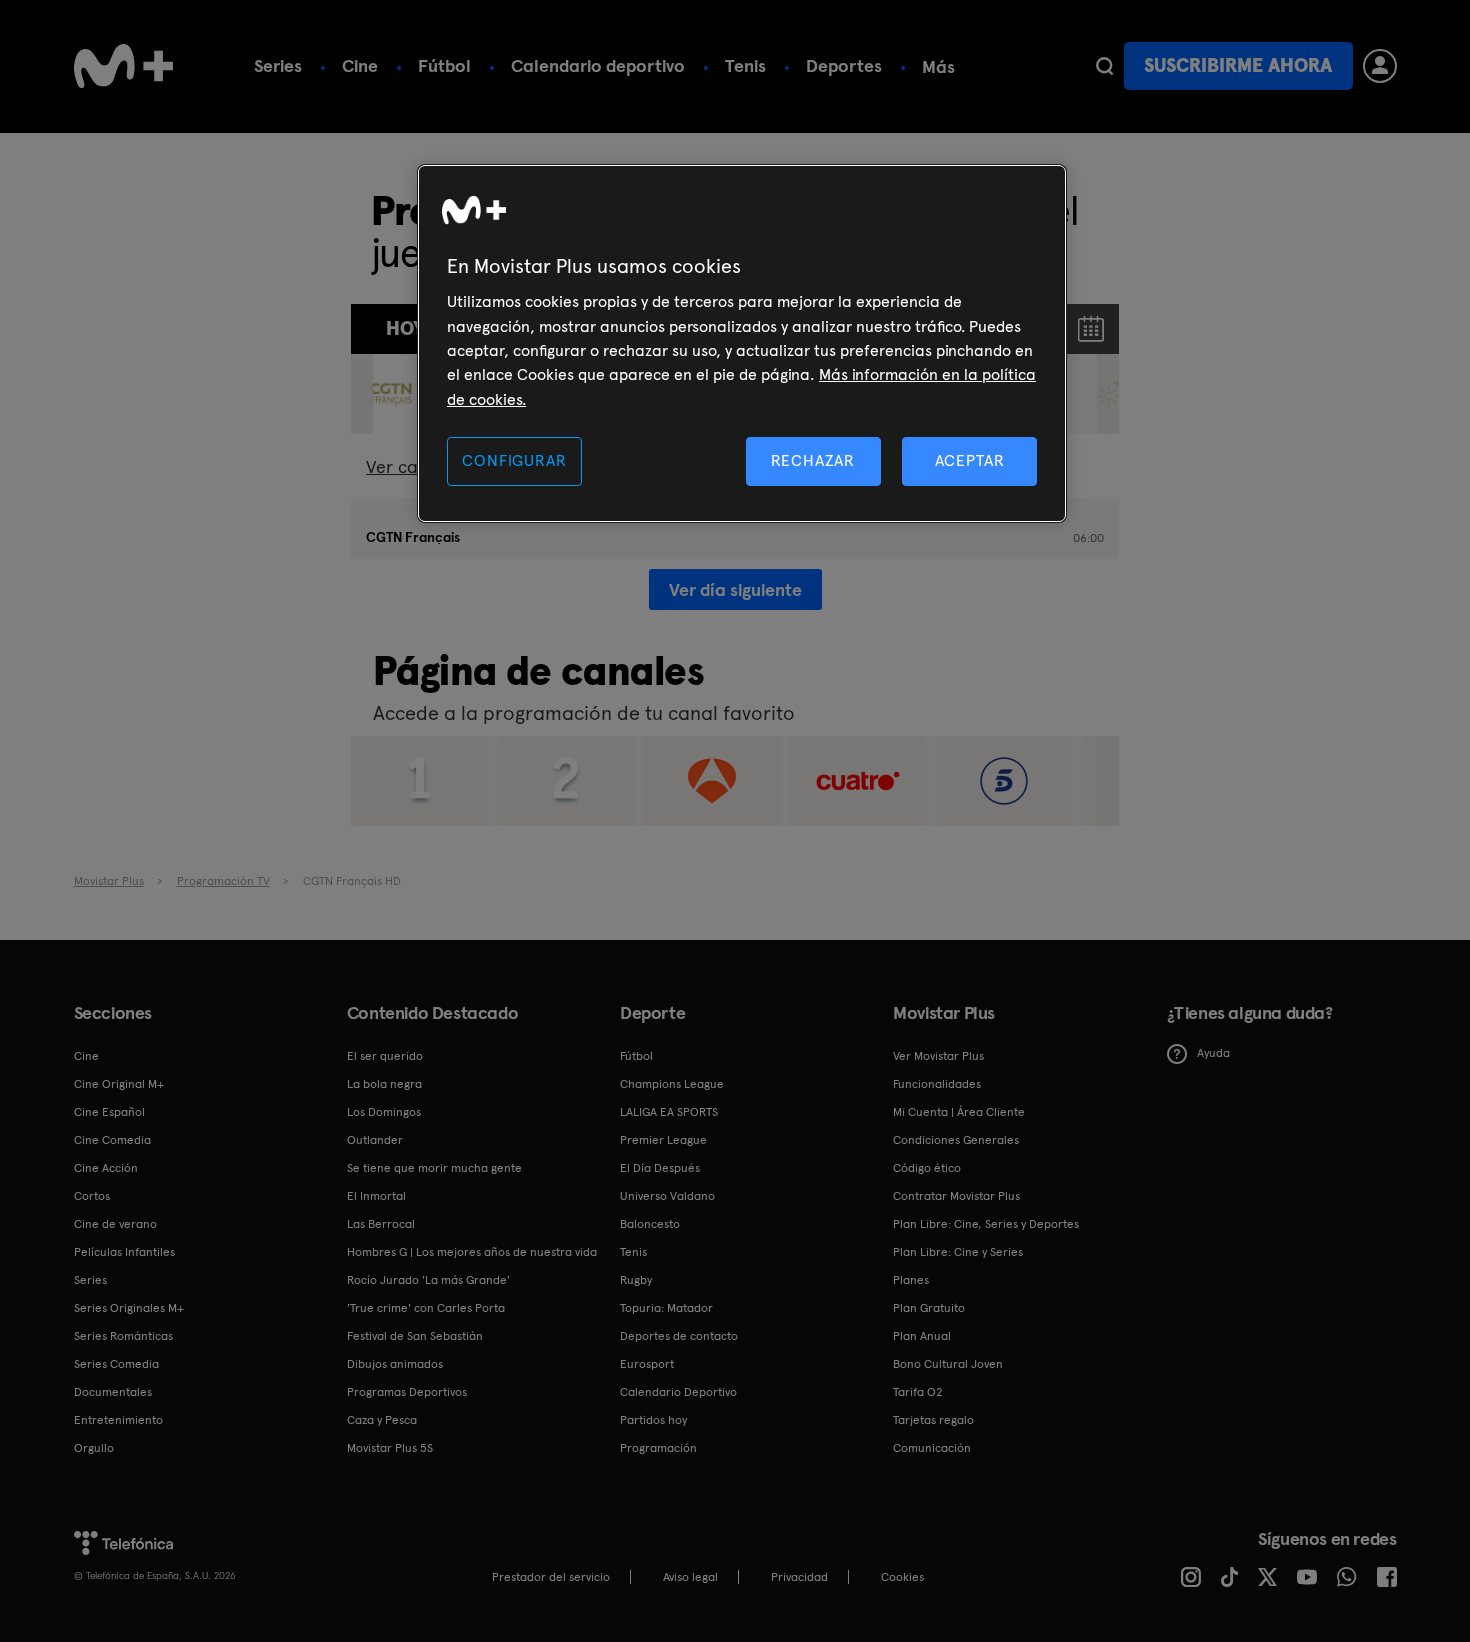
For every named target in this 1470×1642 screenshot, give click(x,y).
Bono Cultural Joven (948, 1364)
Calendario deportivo (598, 65)
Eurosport (647, 1364)
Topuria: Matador (666, 1308)
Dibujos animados (395, 1364)
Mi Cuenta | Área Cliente (959, 1112)
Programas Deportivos (407, 1392)
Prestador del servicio (551, 1577)
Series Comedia (116, 1364)
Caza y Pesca (382, 1420)
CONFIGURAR (514, 460)
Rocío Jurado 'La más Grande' (428, 1280)
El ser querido (385, 1056)
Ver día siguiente (735, 589)
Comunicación (932, 1448)
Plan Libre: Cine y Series (958, 1252)
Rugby (636, 1280)
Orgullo (94, 1448)
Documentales (113, 1392)
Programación (658, 1448)
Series (278, 65)
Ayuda (1213, 1053)
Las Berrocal (381, 1224)
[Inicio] (124, 66)
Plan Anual (922, 1336)
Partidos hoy (653, 1420)
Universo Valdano (667, 1196)
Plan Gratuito (929, 1308)
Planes (911, 1280)
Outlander (375, 1140)
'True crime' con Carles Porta (426, 1308)
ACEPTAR (970, 460)
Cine (360, 65)
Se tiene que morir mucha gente (434, 1168)
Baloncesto (650, 1224)
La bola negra (384, 1084)
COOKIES (902, 1577)
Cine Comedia (112, 1140)
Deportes (844, 65)
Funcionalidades (937, 1084)
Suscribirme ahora (1238, 65)
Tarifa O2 (918, 1392)
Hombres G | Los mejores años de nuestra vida (472, 1252)
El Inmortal (376, 1196)
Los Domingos (384, 1112)
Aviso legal (690, 1577)
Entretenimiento (118, 1420)
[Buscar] (1104, 66)
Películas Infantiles (124, 1252)
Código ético (927, 1168)
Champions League (672, 1084)
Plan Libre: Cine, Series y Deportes (986, 1224)
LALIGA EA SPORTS (669, 1112)
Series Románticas (123, 1336)
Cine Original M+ (119, 1084)
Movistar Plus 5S (390, 1448)
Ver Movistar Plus (938, 1056)
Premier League (663, 1140)
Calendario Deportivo (678, 1392)
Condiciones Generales (956, 1140)
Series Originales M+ (129, 1308)
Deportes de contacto (679, 1336)
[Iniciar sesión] (1380, 66)
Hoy (405, 328)
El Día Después (660, 1168)
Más (938, 67)
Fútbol (444, 65)
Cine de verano (115, 1224)
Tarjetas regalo (933, 1420)
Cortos (92, 1196)
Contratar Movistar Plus (956, 1196)
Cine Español (109, 1112)
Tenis (745, 65)
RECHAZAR (813, 460)
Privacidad (799, 1577)
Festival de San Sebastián (415, 1336)
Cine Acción (106, 1168)
